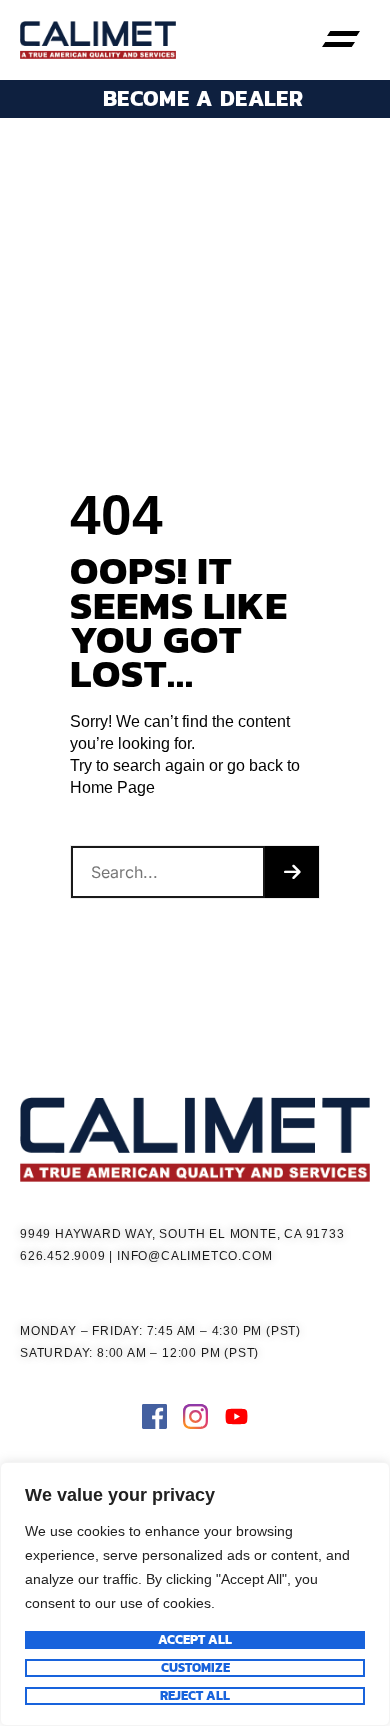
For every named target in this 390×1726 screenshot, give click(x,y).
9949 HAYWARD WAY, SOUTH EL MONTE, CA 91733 (182, 1234)
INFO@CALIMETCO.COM (194, 1256)
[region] (195, 1594)
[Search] (292, 872)
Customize (195, 1668)
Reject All (195, 1696)
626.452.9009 (63, 1256)
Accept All (195, 1640)
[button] (341, 40)
